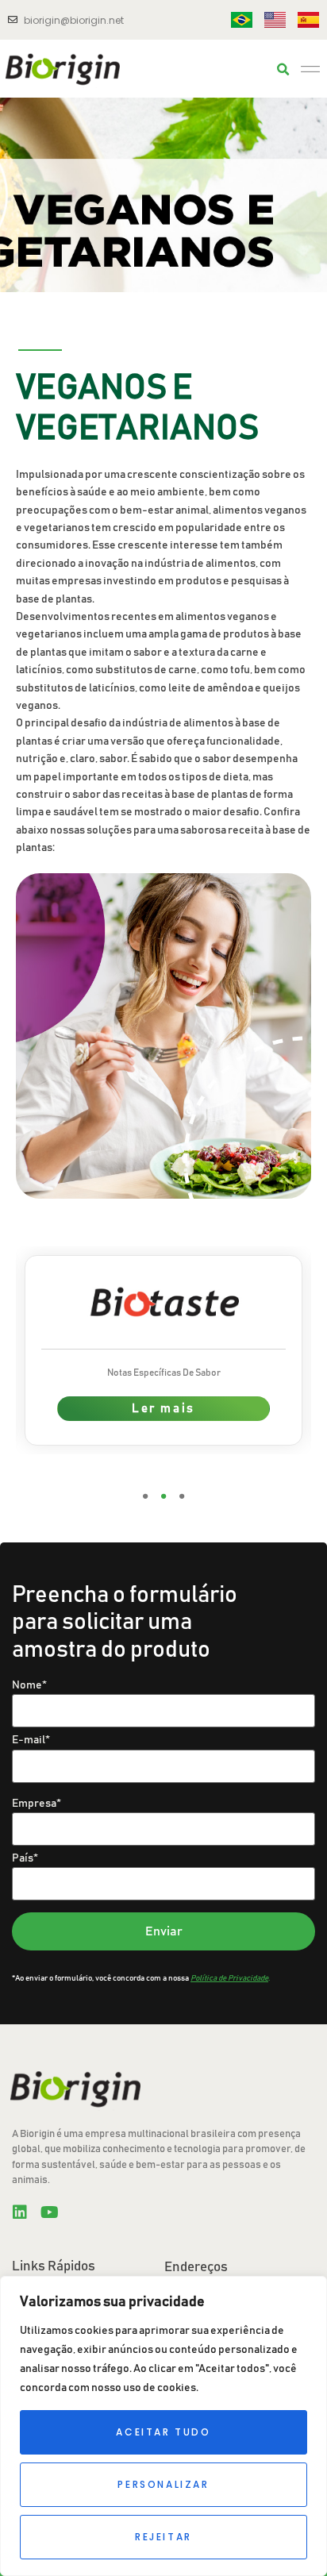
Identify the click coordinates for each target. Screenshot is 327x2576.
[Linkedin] (20, 2212)
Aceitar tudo (163, 2432)
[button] (283, 70)
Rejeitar (163, 2537)
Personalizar (163, 2484)
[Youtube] (49, 2212)
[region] (163, 2426)
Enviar (164, 1931)
